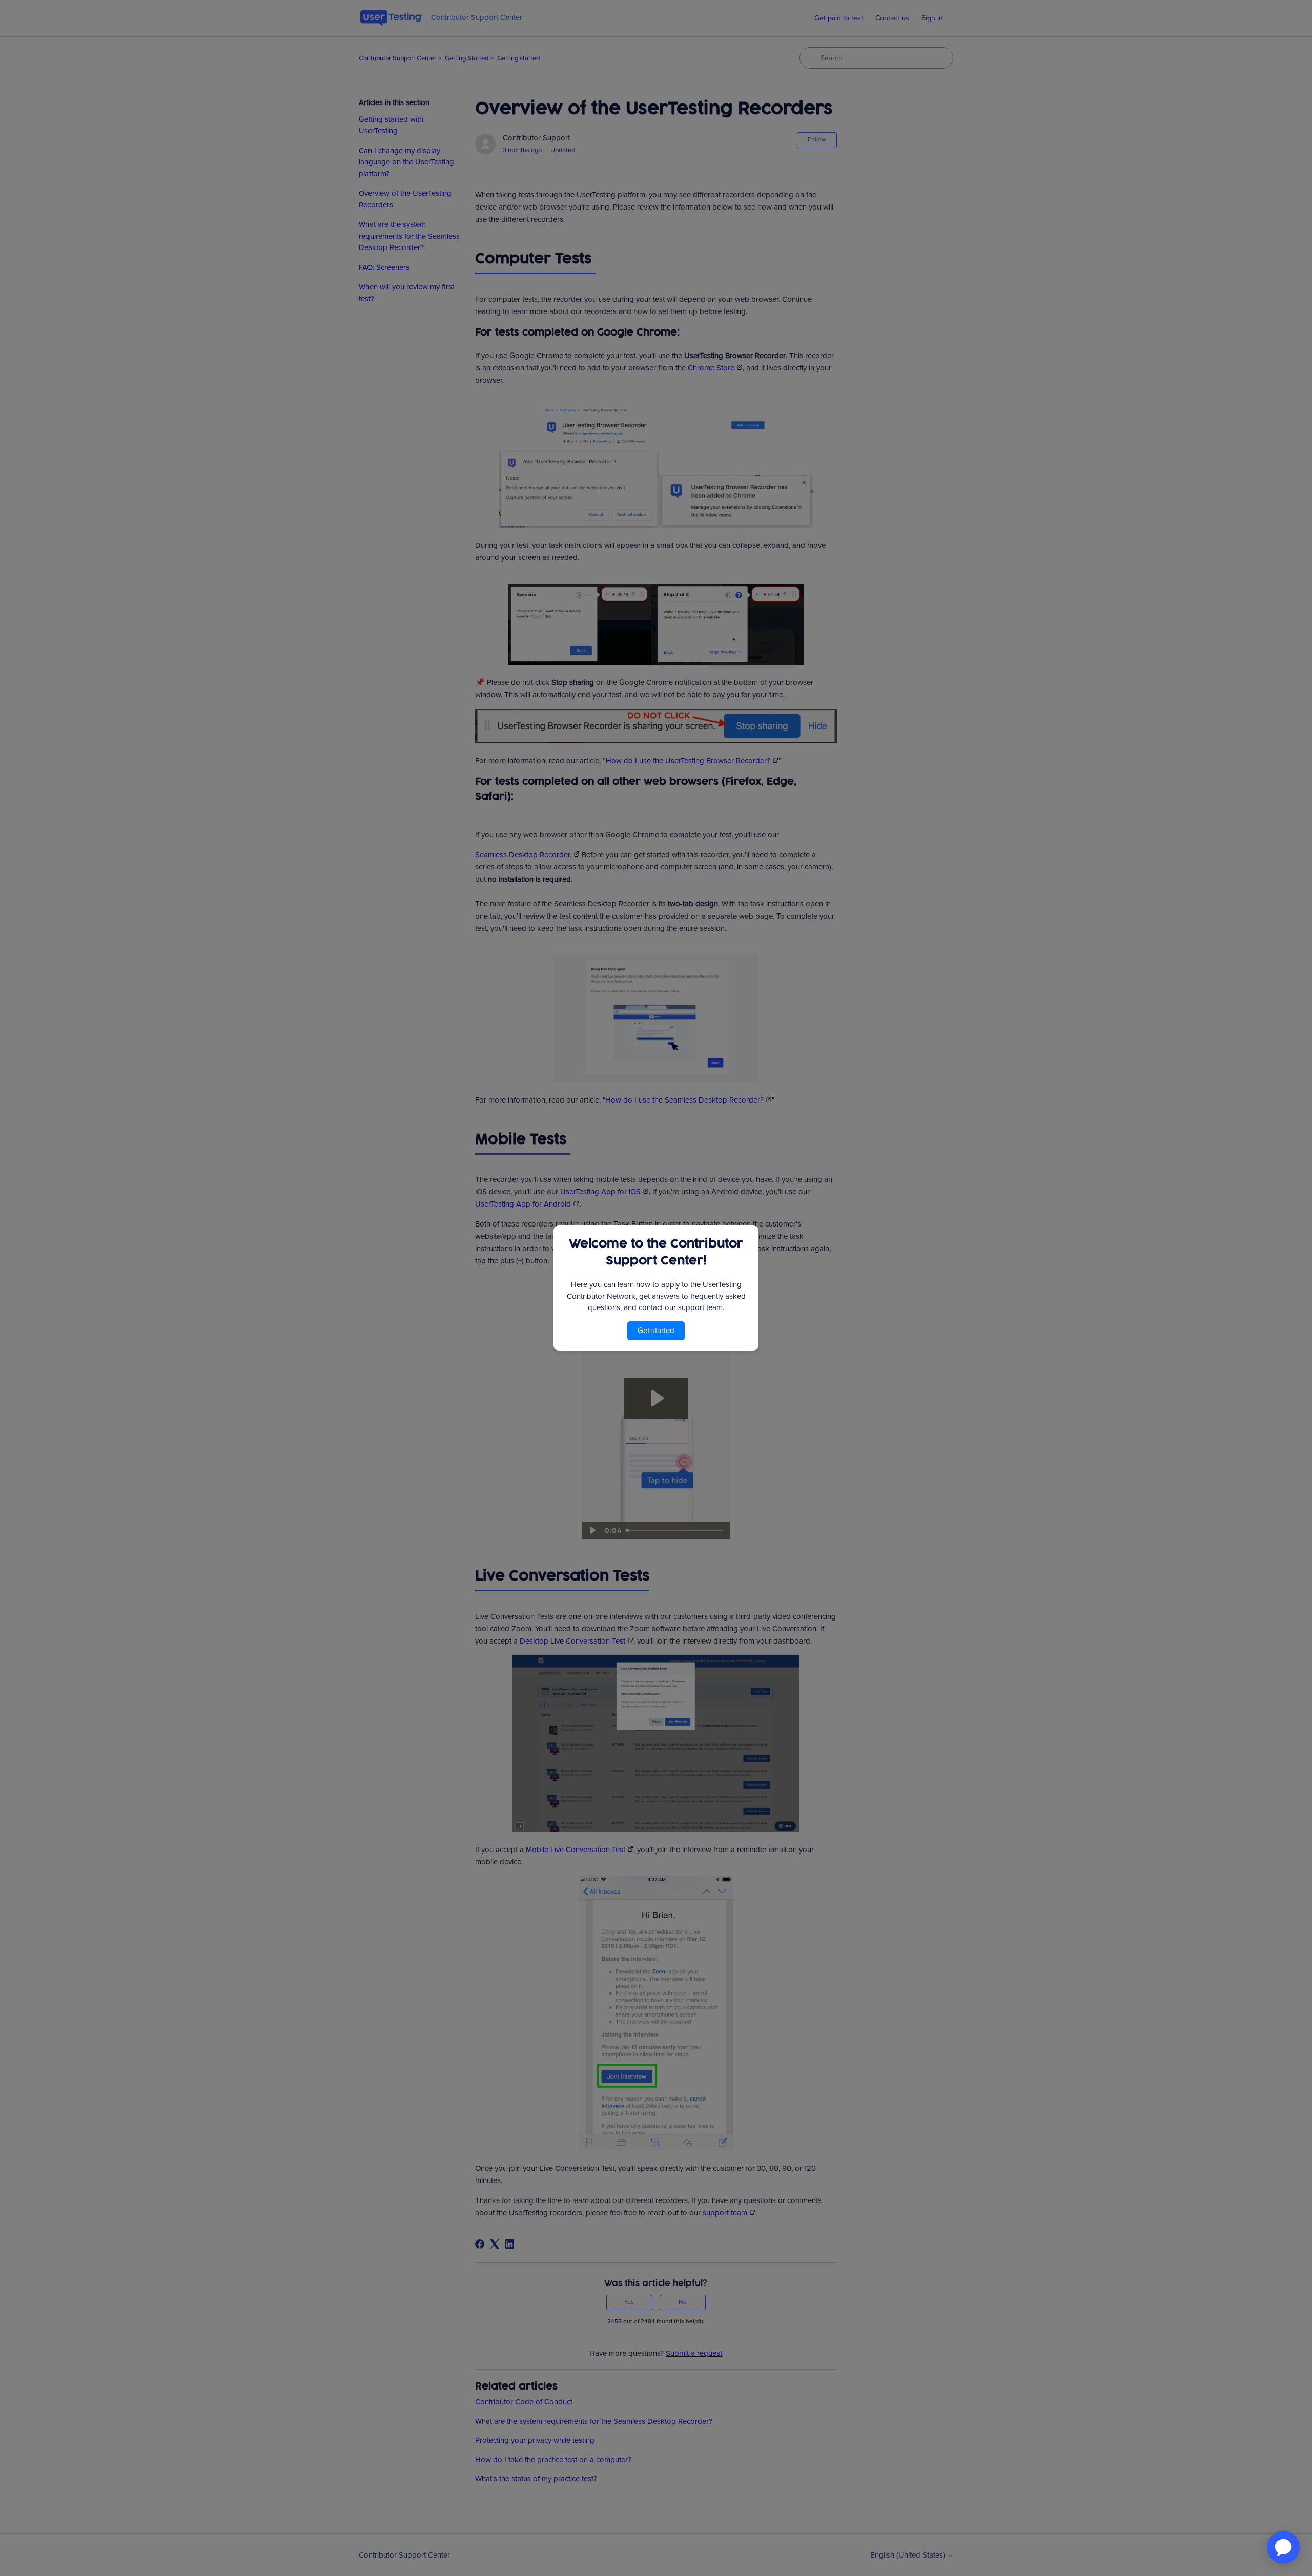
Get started (656, 1331)
